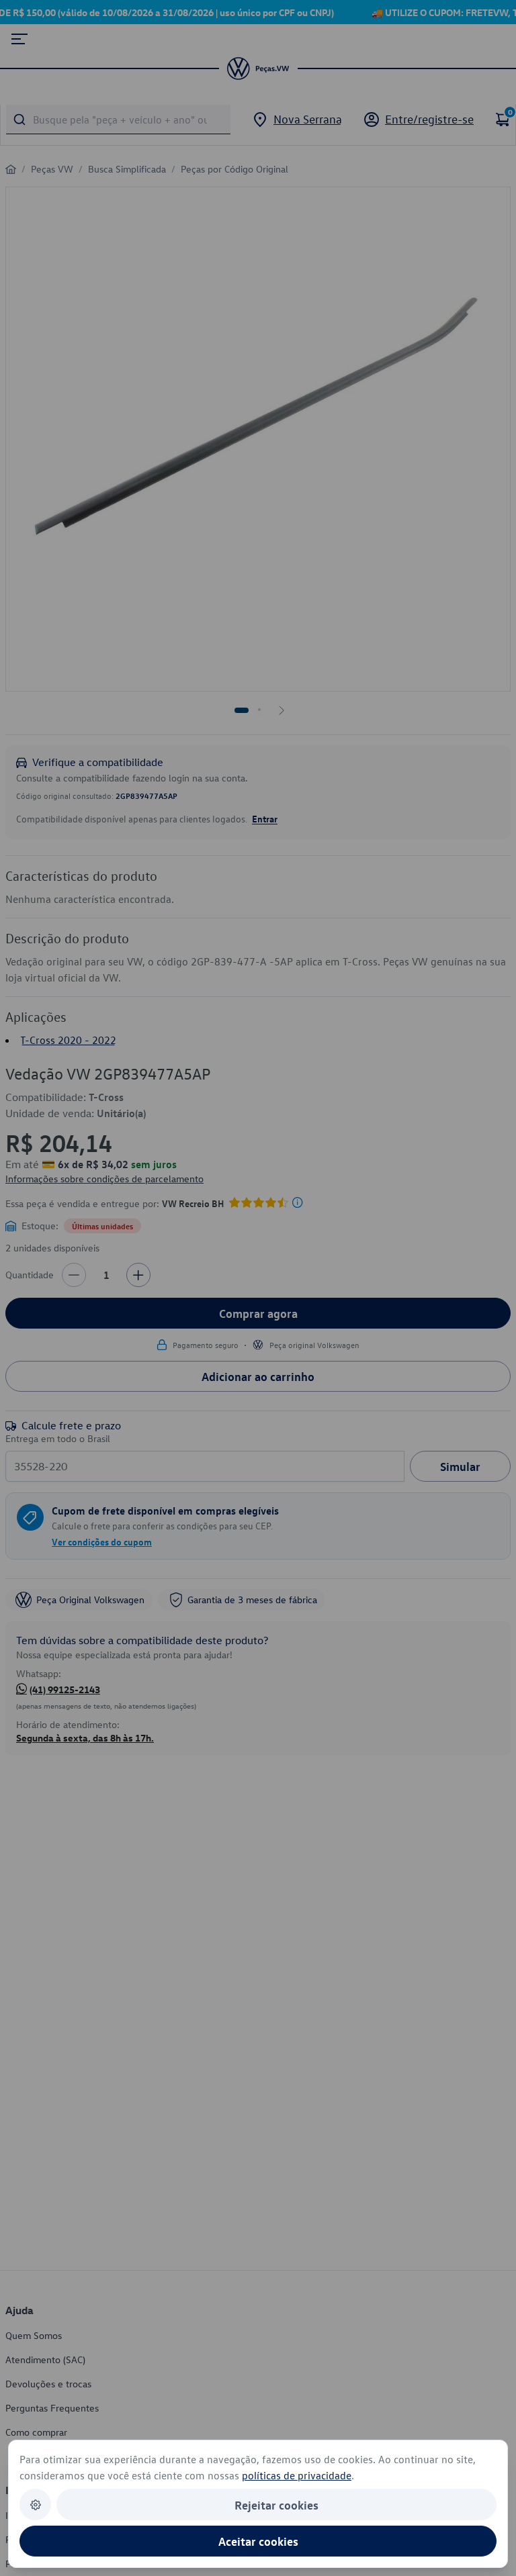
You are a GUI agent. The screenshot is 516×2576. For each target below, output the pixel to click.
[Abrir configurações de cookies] (35, 2505)
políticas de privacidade (297, 2475)
